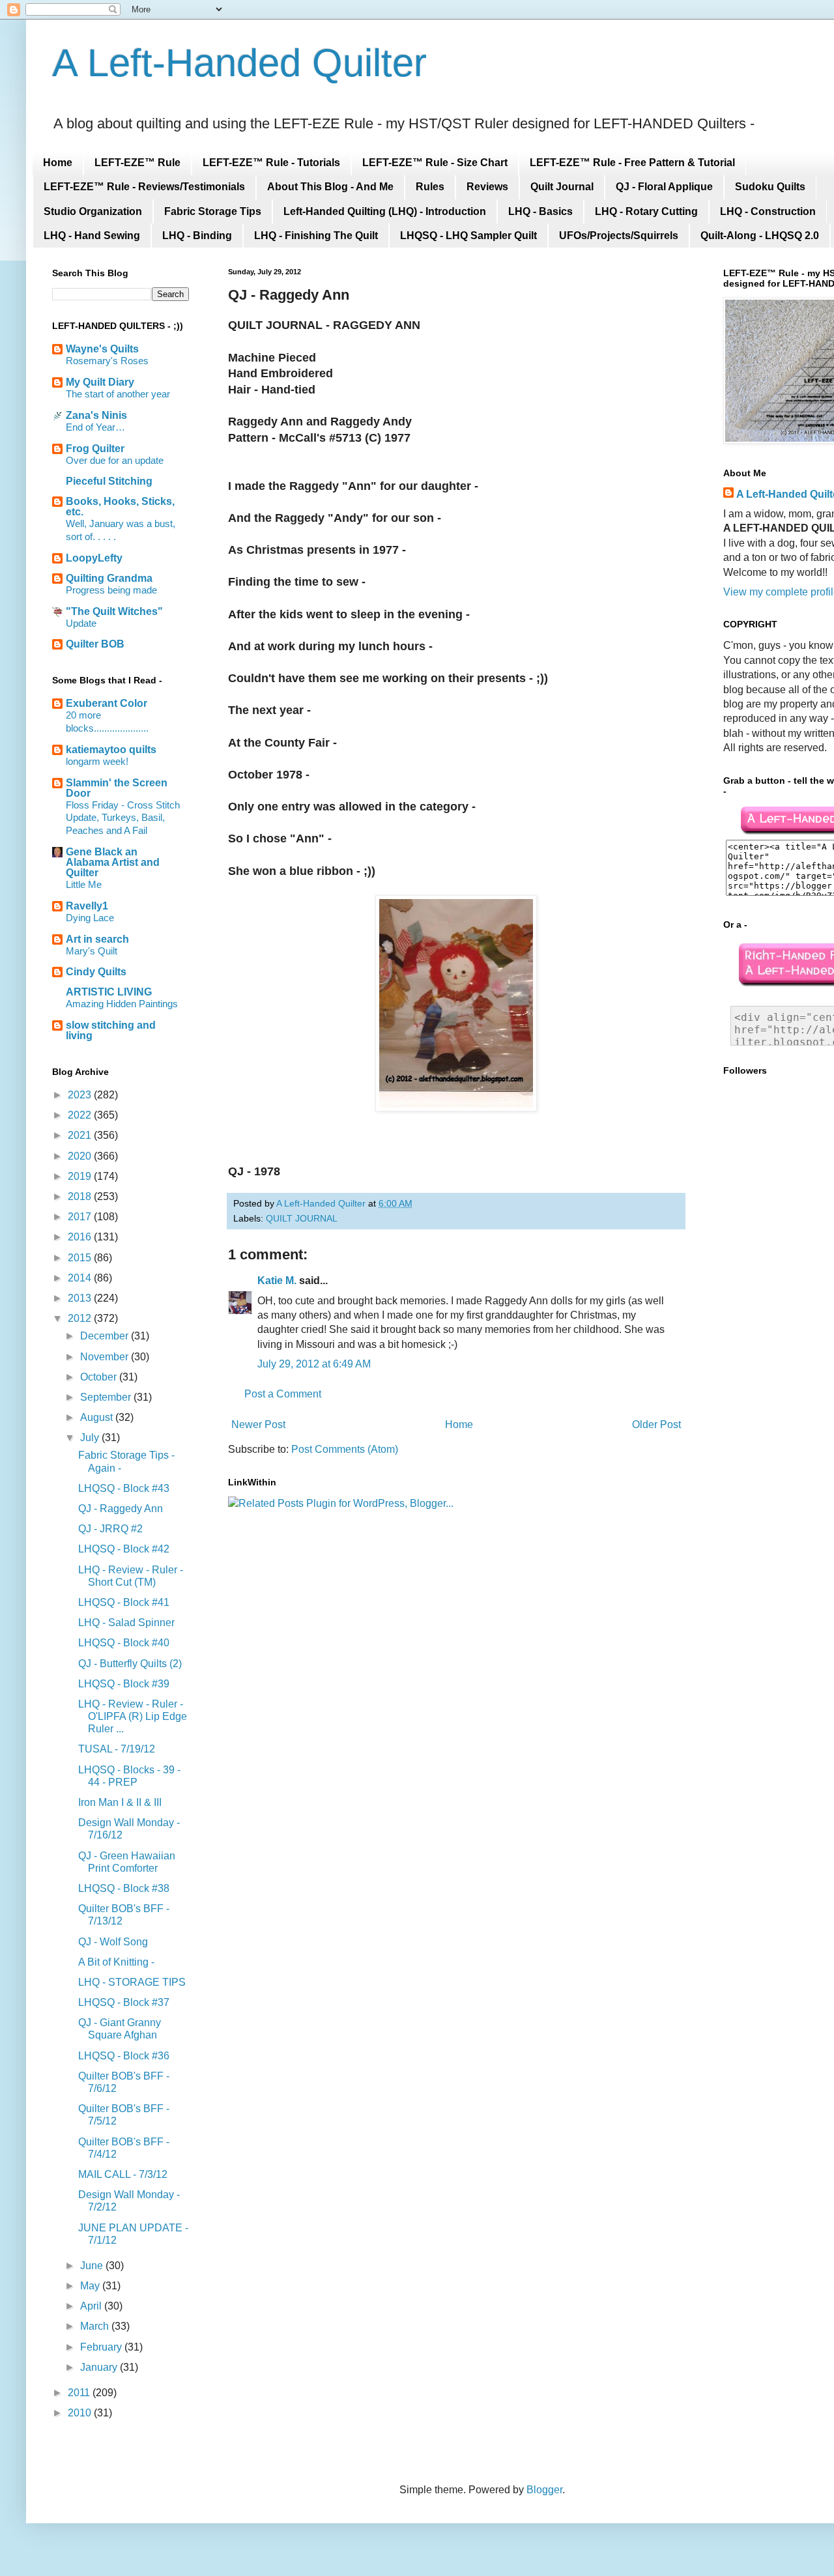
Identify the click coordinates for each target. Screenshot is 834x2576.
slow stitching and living (111, 1030)
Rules (430, 187)
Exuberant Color (107, 703)
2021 (81, 1135)
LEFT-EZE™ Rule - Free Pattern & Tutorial (632, 163)
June (93, 2266)
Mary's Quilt (92, 951)
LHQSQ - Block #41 (124, 1602)
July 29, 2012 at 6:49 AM (314, 1364)
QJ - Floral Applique (664, 187)
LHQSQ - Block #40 (124, 1643)
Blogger (544, 2490)
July (91, 1438)
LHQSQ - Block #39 (124, 1684)
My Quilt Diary (100, 382)
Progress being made (111, 590)
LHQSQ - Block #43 (124, 1488)
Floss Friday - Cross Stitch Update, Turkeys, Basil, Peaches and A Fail (123, 818)
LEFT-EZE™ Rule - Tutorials (271, 163)
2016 (81, 1237)
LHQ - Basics (540, 211)
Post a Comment (283, 1394)
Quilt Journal (562, 187)
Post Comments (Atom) (345, 1449)
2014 (81, 1278)
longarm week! (97, 761)
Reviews (487, 187)
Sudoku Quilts (770, 187)
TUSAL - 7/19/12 (117, 1749)
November (106, 1357)
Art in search (97, 939)
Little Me (84, 884)
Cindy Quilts (96, 972)
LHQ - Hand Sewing (92, 236)
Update (81, 623)
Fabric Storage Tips (213, 211)
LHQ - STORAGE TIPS (132, 1982)
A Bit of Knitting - (116, 1962)
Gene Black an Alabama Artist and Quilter (113, 862)
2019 (81, 1176)
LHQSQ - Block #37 (124, 2002)
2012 (81, 1318)
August (98, 1417)
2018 (81, 1196)
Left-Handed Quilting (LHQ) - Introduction (385, 211)
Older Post (656, 1424)
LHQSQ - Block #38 (124, 1888)
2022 (81, 1115)
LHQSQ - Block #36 (124, 2056)
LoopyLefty (94, 558)
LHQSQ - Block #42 (124, 1549)
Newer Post (258, 1424)
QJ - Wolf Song (113, 1942)
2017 (81, 1217)
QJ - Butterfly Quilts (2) (130, 1664)
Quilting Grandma (109, 578)
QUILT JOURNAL (302, 1218)
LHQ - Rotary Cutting (646, 211)
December (106, 1336)
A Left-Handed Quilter (239, 63)
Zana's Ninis (96, 415)
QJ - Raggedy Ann (121, 1509)
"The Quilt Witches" (114, 611)
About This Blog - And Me (330, 187)
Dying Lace (90, 918)
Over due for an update (115, 460)
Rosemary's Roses (107, 361)
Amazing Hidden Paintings (122, 1004)
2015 (81, 1258)
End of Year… (95, 427)
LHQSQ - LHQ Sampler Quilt (468, 236)
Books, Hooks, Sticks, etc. (120, 507)
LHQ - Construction (768, 211)
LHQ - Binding (197, 236)
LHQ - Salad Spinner (126, 1623)
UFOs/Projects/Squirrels (619, 236)
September (107, 1397)
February (102, 2347)
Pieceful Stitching (109, 481)
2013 (81, 1298)
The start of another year (118, 394)
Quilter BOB (95, 644)
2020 (81, 1156)
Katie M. (277, 1281)
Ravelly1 (87, 906)
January (100, 2367)
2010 (81, 2413)
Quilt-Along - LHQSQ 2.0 (760, 236)
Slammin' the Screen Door (117, 788)
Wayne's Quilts (102, 349)
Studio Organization (93, 211)
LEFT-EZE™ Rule (137, 163)
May (91, 2286)
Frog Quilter (95, 449)
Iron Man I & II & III (120, 1802)
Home (58, 163)
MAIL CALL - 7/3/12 (123, 2174)
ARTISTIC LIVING (109, 992)
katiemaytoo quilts (111, 750)
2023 (81, 1095)
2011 (80, 2393)
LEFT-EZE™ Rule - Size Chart (435, 163)
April (92, 2306)
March (96, 2326)
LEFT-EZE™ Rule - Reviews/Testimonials (144, 187)
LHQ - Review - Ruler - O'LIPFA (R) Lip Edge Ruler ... (133, 1716)
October (100, 1377)
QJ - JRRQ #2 (110, 1529)
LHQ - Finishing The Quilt (316, 236)
